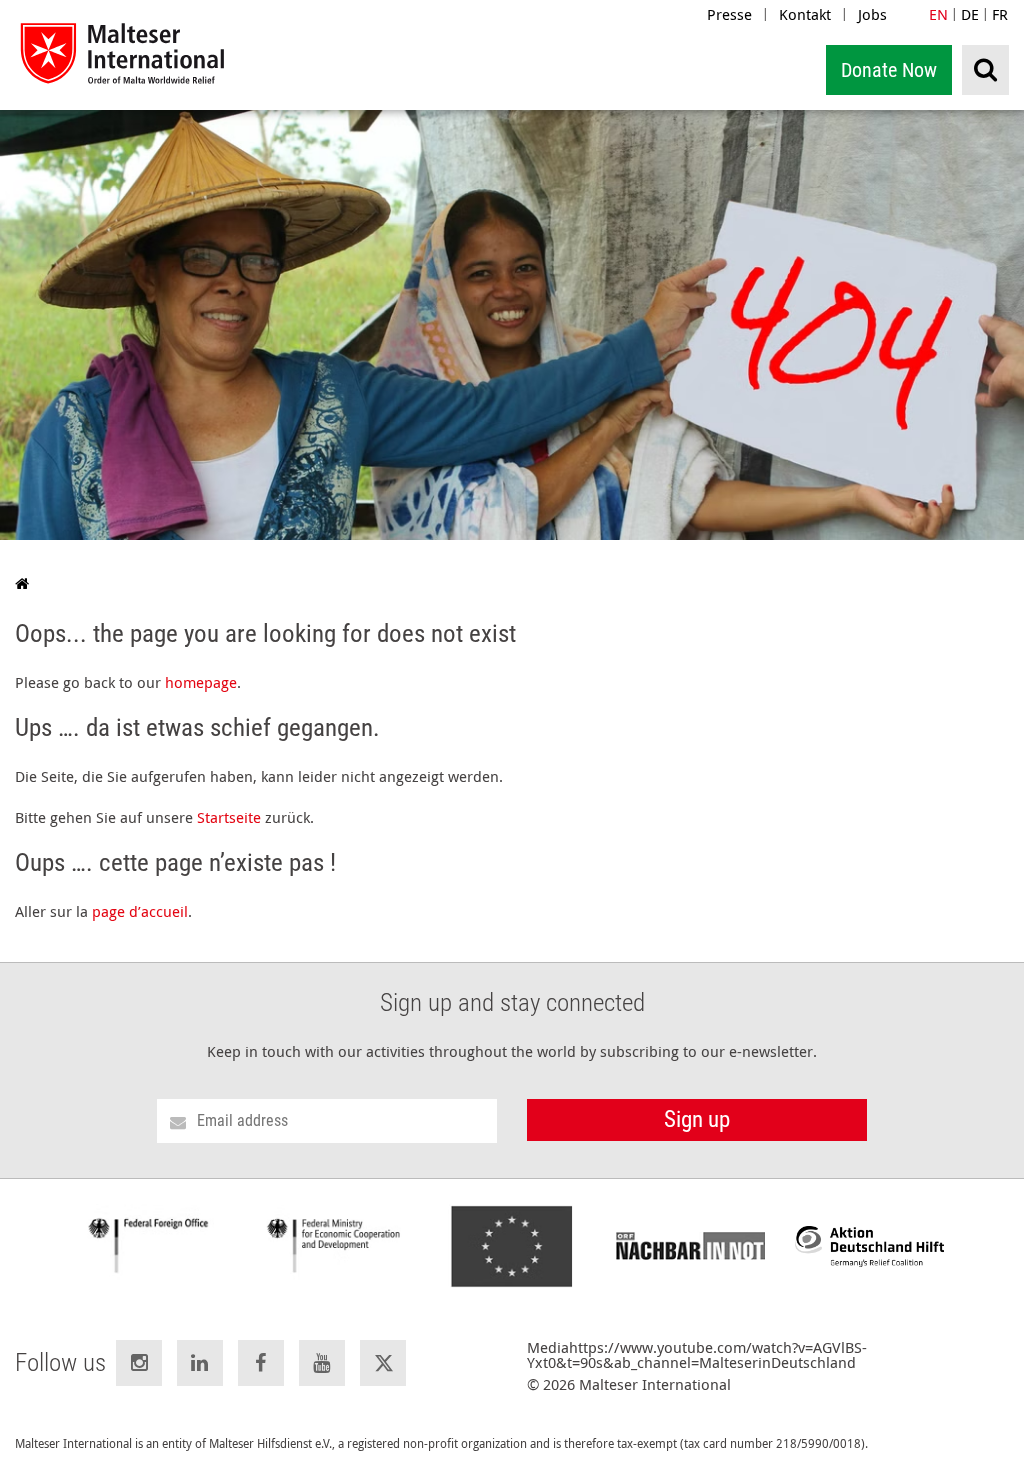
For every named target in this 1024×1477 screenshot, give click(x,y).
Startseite (229, 817)
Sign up (697, 1119)
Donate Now (889, 70)
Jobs (872, 14)
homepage (201, 682)
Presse (729, 14)
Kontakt (805, 14)
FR (1000, 14)
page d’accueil (140, 911)
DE (970, 14)
